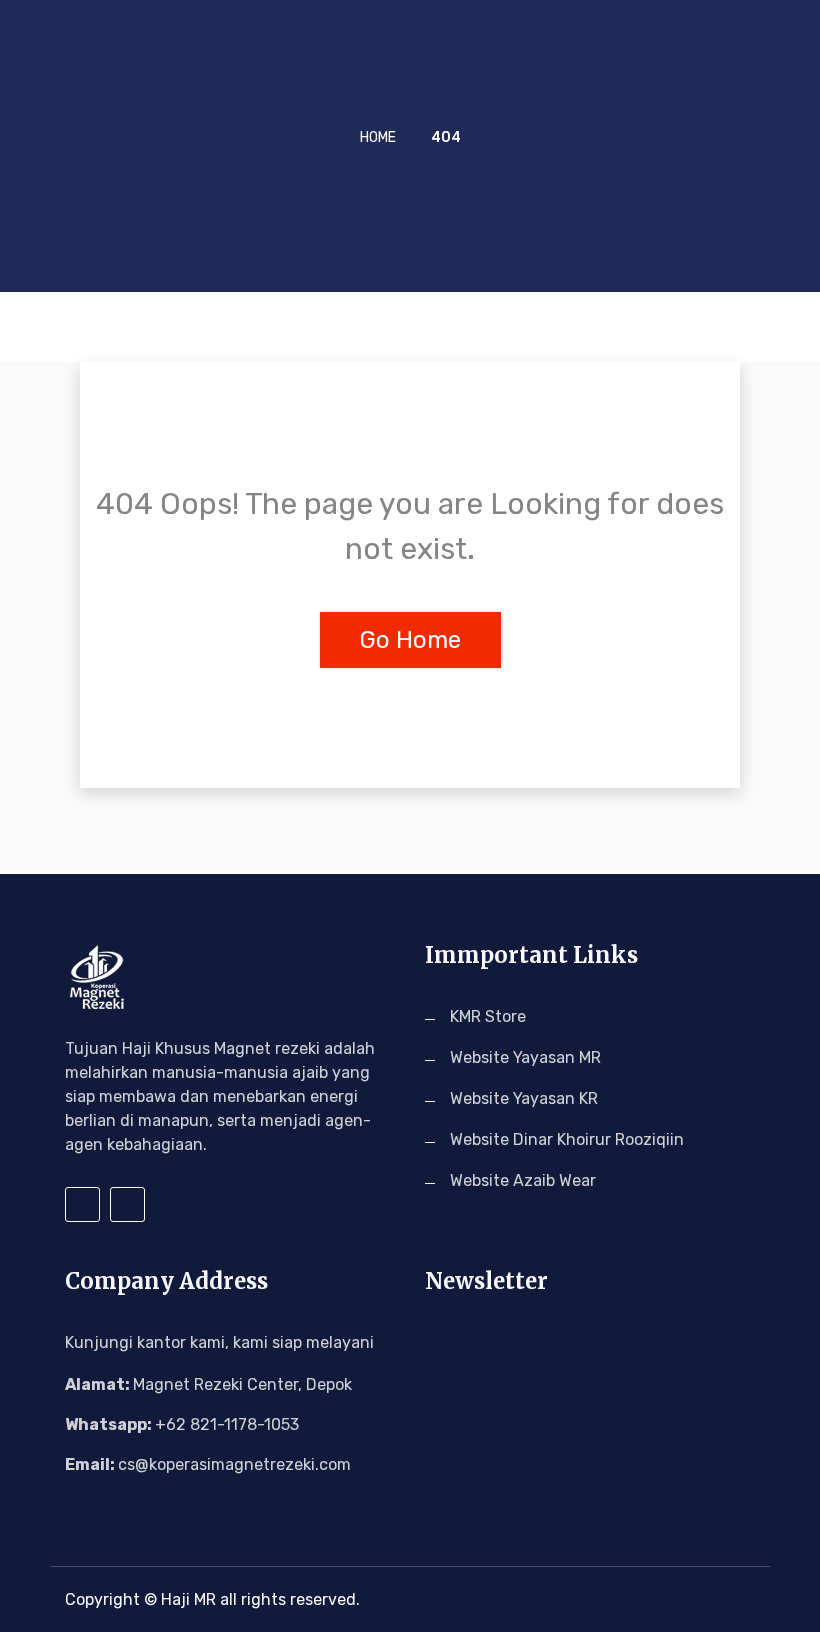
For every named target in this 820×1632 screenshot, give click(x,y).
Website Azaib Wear (523, 1180)
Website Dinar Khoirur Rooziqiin (567, 1139)
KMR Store (488, 1016)
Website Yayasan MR (525, 1057)
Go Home (410, 640)
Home (378, 137)
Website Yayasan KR (524, 1098)
